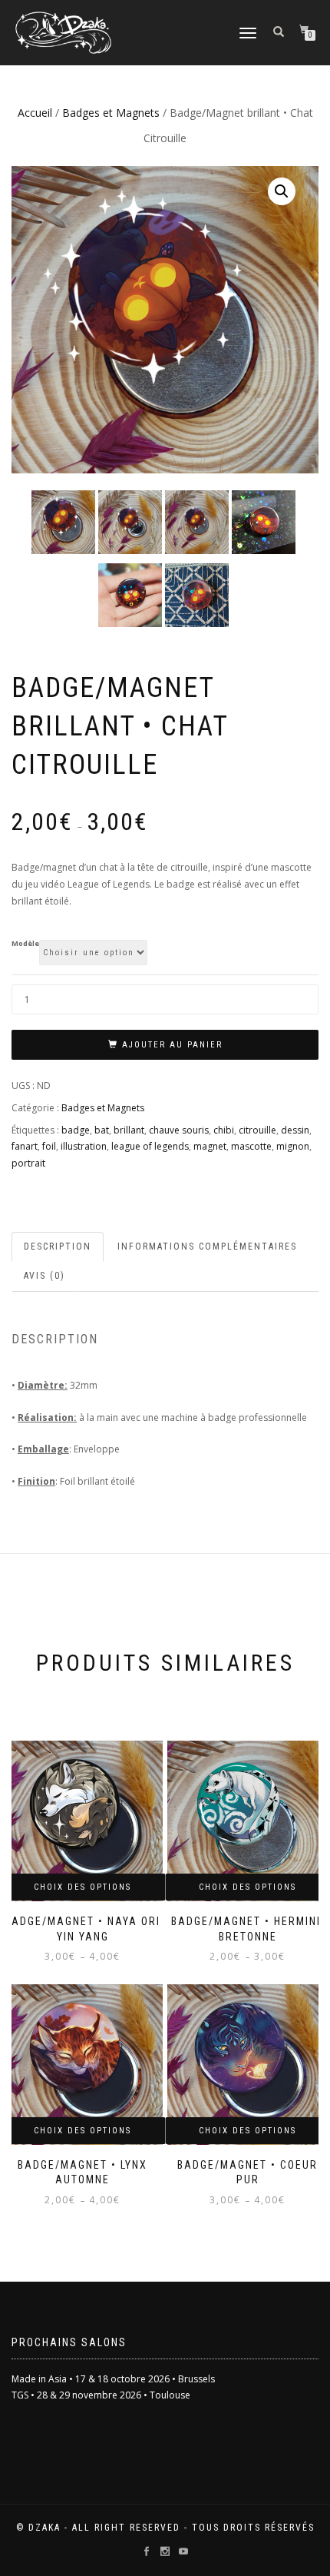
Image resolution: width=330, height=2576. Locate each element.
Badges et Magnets (111, 113)
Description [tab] (58, 1247)
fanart (25, 1146)
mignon (293, 1146)
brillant (129, 1130)
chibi (224, 1130)
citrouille (257, 1130)
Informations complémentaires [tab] (207, 1247)
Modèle (25, 943)
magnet (210, 1146)
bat (102, 1130)
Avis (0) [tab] (45, 1276)
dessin (295, 1130)
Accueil (35, 113)
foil (49, 1146)
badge (76, 1130)
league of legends (150, 1146)
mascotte (251, 1146)
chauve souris (179, 1130)
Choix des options (82, 1887)
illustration (84, 1146)
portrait (28, 1163)
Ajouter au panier (172, 1045)
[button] (282, 191)
